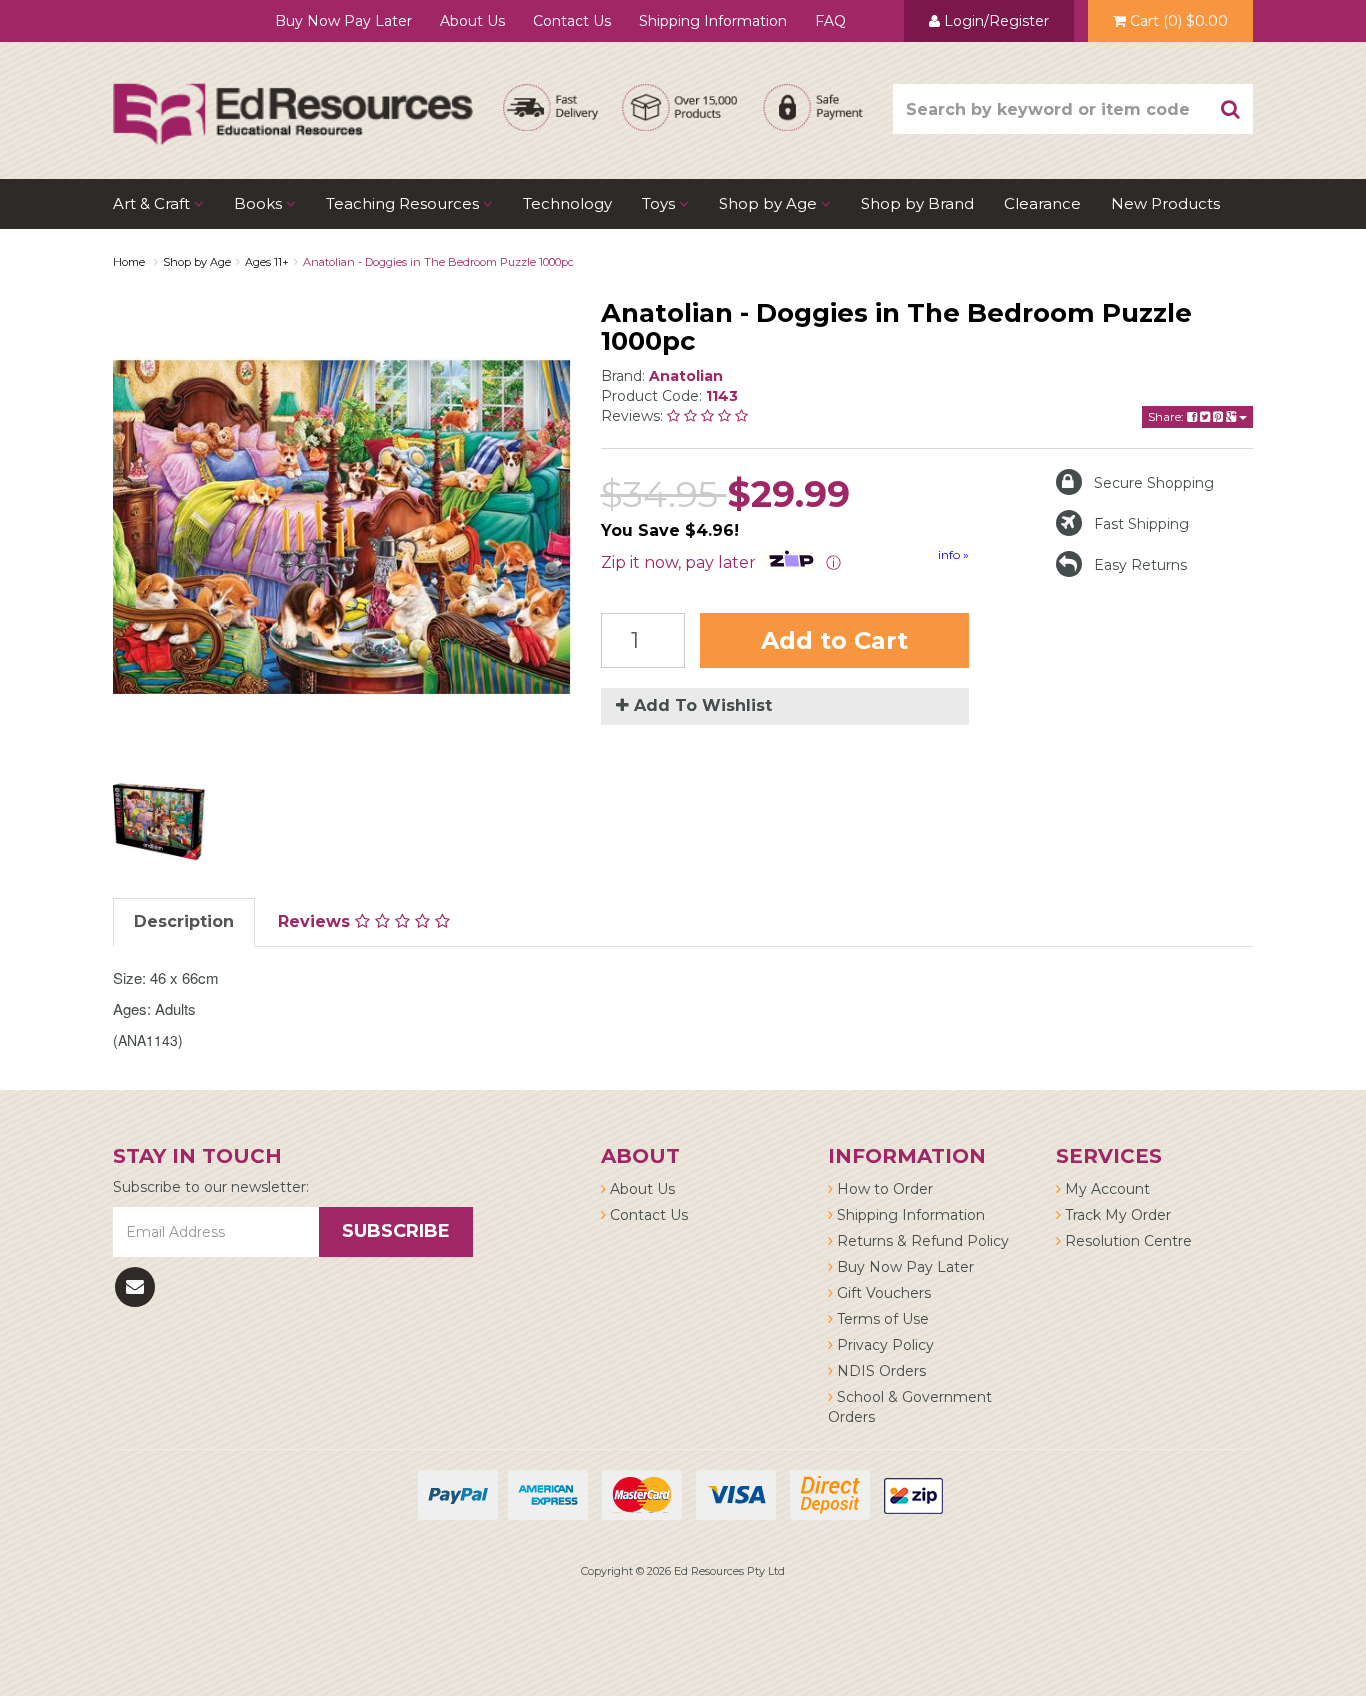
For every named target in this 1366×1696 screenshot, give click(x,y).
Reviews (316, 921)
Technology (567, 203)
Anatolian (686, 376)
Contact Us (572, 21)
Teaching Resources (404, 203)
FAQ (830, 21)
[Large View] (159, 822)
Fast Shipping (1141, 524)
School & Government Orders (910, 1407)
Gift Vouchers (882, 1293)
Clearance (1042, 203)
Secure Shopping (1154, 483)
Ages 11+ (267, 262)
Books (260, 203)
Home (129, 262)
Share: (1167, 416)
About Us (472, 21)
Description (184, 921)
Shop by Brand (917, 203)
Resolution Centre (1126, 1241)
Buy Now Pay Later (343, 21)
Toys (660, 203)
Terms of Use (881, 1319)
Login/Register (994, 21)
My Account (1105, 1189)
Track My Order (1116, 1215)
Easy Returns (1140, 565)
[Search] (1231, 109)
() (1179, 21)
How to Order (883, 1189)
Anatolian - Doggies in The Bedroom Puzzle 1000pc (438, 262)
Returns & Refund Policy (921, 1241)
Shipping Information (713, 21)
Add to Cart (834, 640)
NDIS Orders (879, 1371)
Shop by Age (197, 262)
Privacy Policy (883, 1345)
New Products (1165, 203)
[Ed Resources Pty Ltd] (293, 96)
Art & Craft (153, 203)
